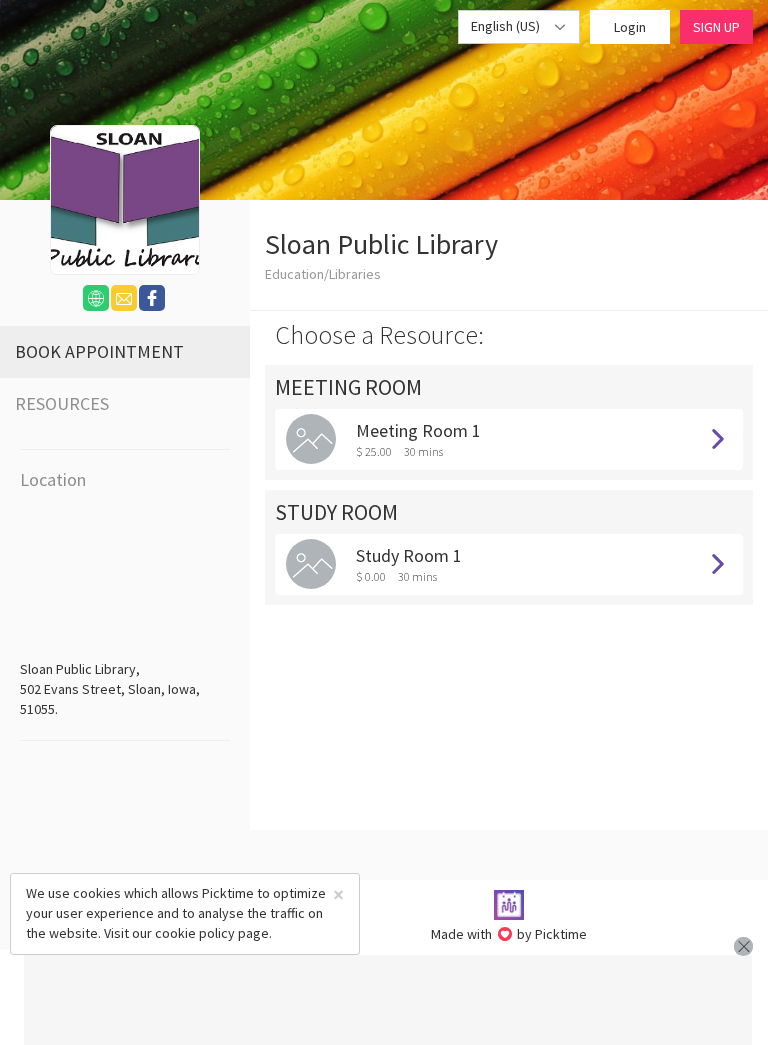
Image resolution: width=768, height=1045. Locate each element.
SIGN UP (716, 27)
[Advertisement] (388, 1000)
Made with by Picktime (509, 934)
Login (630, 27)
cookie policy (195, 933)
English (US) (507, 26)
